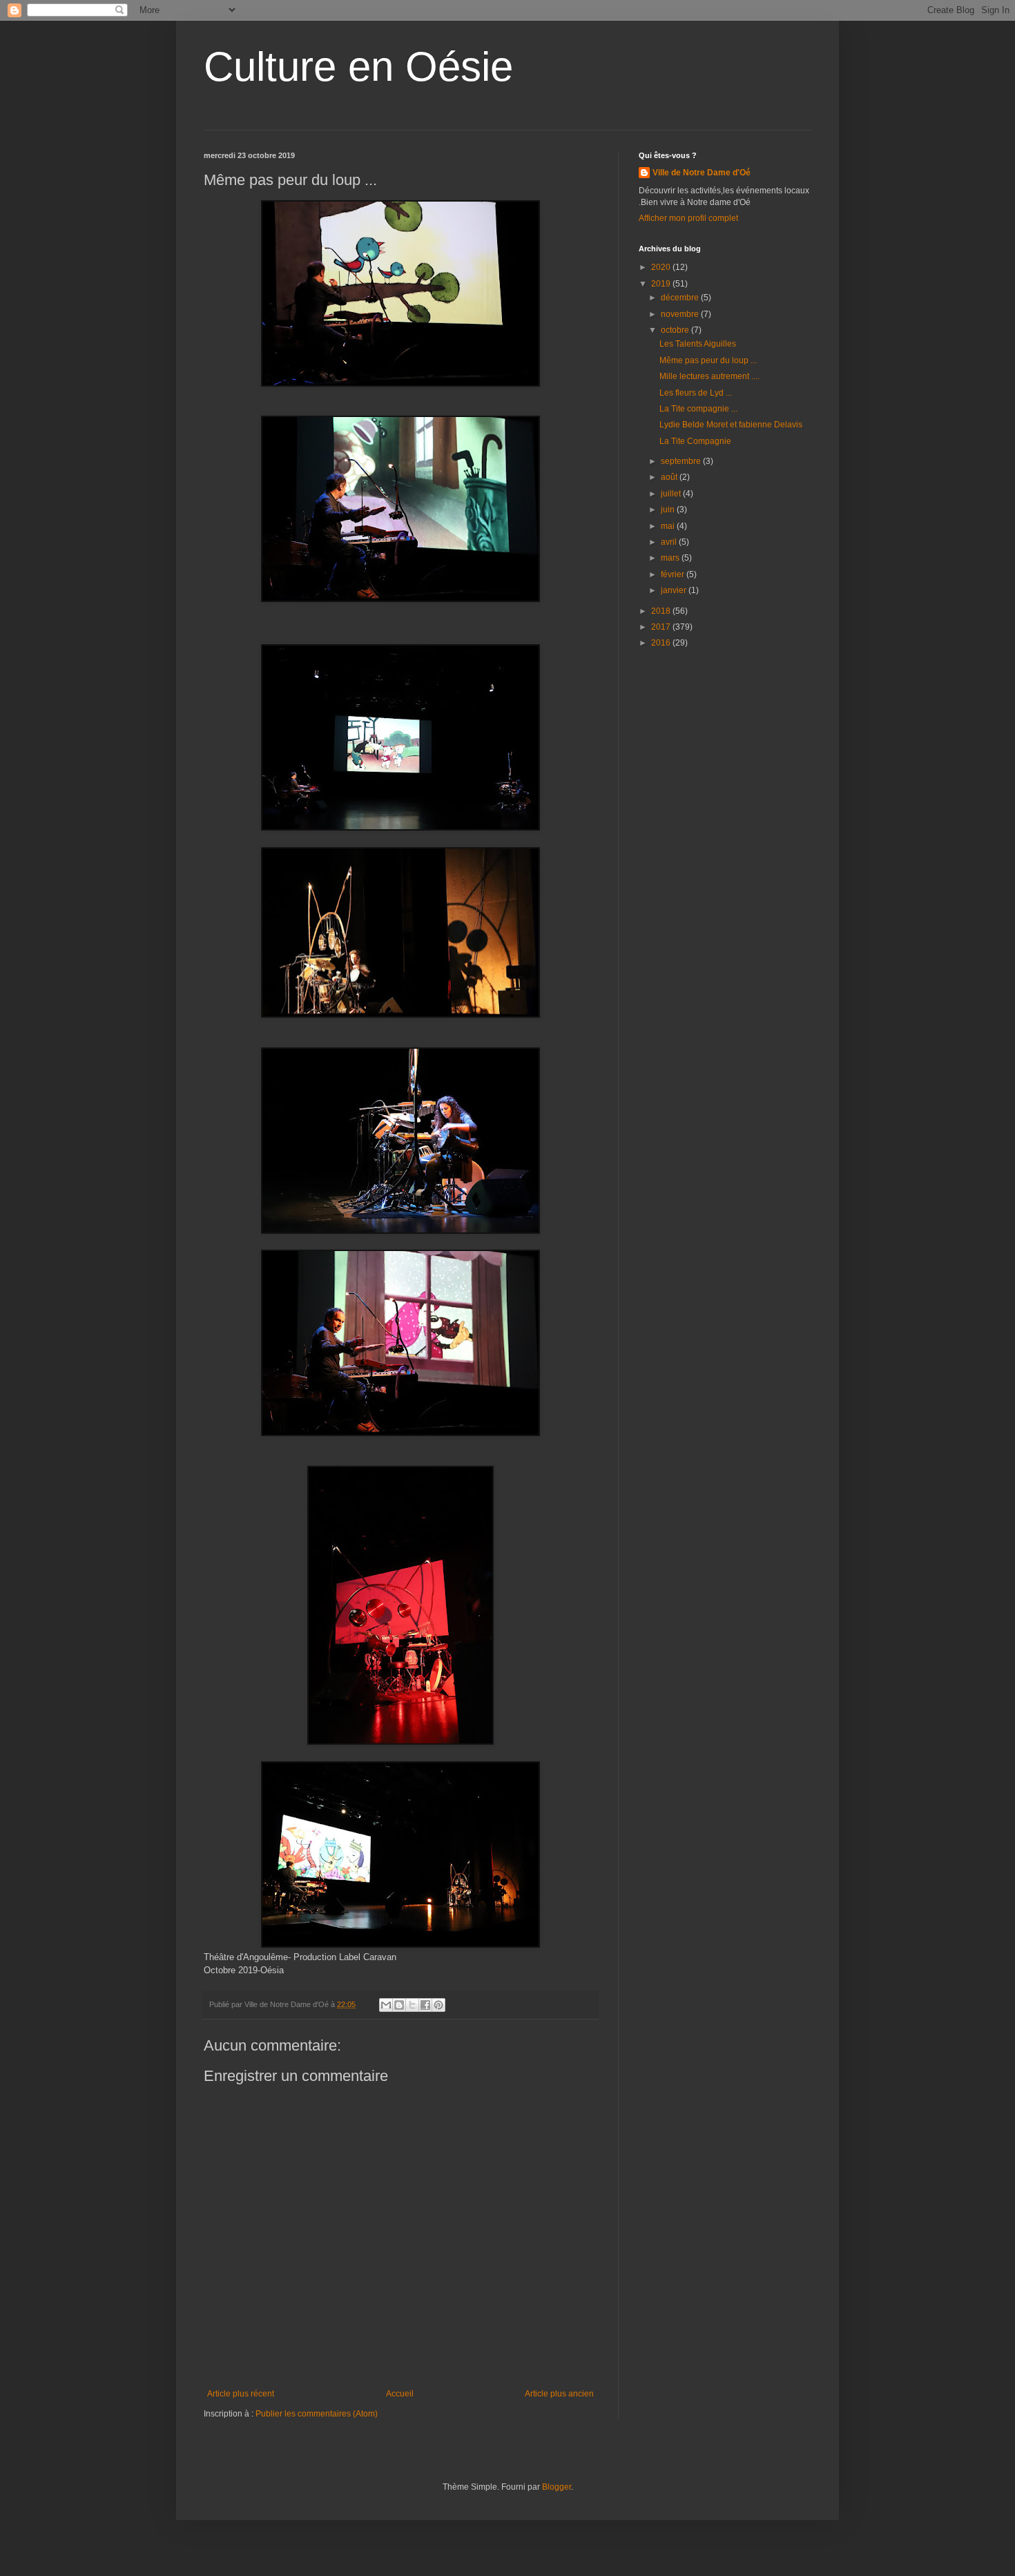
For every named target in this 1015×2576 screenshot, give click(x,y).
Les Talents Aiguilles (698, 344)
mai (669, 526)
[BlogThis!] (399, 2005)
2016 (662, 643)
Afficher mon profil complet (688, 218)
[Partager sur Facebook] (425, 2005)
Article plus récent (241, 2394)
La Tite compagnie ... (698, 409)
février (674, 574)
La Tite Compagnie (695, 441)
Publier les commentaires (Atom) (317, 2414)
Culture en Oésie (358, 67)
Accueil (400, 2394)
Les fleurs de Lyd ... (696, 393)
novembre (681, 314)
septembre (682, 461)
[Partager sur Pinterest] (438, 2005)
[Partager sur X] (412, 2005)
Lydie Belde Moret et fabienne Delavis (731, 425)
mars (671, 558)
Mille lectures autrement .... (709, 376)
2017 (662, 627)
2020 (662, 267)
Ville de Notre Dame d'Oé (702, 173)
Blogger (557, 2487)
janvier (675, 590)
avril (670, 542)
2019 (662, 284)
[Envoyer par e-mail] (386, 2005)
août (670, 477)
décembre (681, 298)
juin (669, 510)
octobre (676, 330)
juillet (672, 494)
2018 (662, 611)
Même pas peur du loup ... (708, 360)
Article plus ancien (559, 2394)
